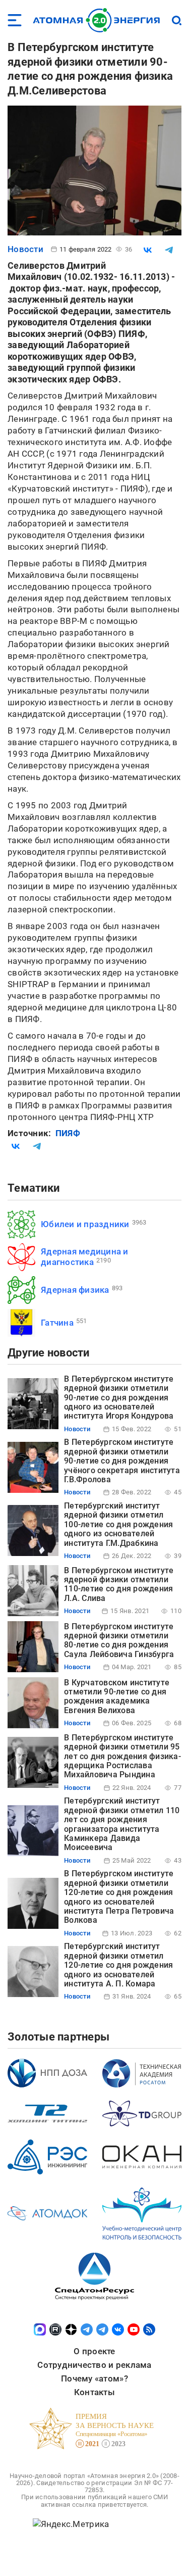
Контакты (94, 2392)
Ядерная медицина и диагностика (85, 1257)
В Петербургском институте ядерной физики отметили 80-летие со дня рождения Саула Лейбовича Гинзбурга (119, 1640)
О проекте (94, 2351)
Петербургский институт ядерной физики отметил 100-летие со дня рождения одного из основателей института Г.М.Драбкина (118, 1524)
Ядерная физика (75, 1290)
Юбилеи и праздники (85, 1224)
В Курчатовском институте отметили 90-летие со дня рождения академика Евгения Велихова (117, 1696)
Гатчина (57, 1323)
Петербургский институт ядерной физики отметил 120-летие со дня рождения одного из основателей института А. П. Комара (118, 1965)
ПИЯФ (68, 1133)
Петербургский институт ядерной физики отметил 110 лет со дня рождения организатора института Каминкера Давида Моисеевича (122, 1824)
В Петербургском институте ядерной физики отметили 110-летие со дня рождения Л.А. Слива (119, 1584)
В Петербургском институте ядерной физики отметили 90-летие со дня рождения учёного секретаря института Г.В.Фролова (122, 1461)
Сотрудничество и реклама (94, 2365)
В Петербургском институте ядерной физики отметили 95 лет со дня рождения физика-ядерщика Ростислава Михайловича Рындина (122, 1756)
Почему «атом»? (94, 2378)
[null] (148, 250)
